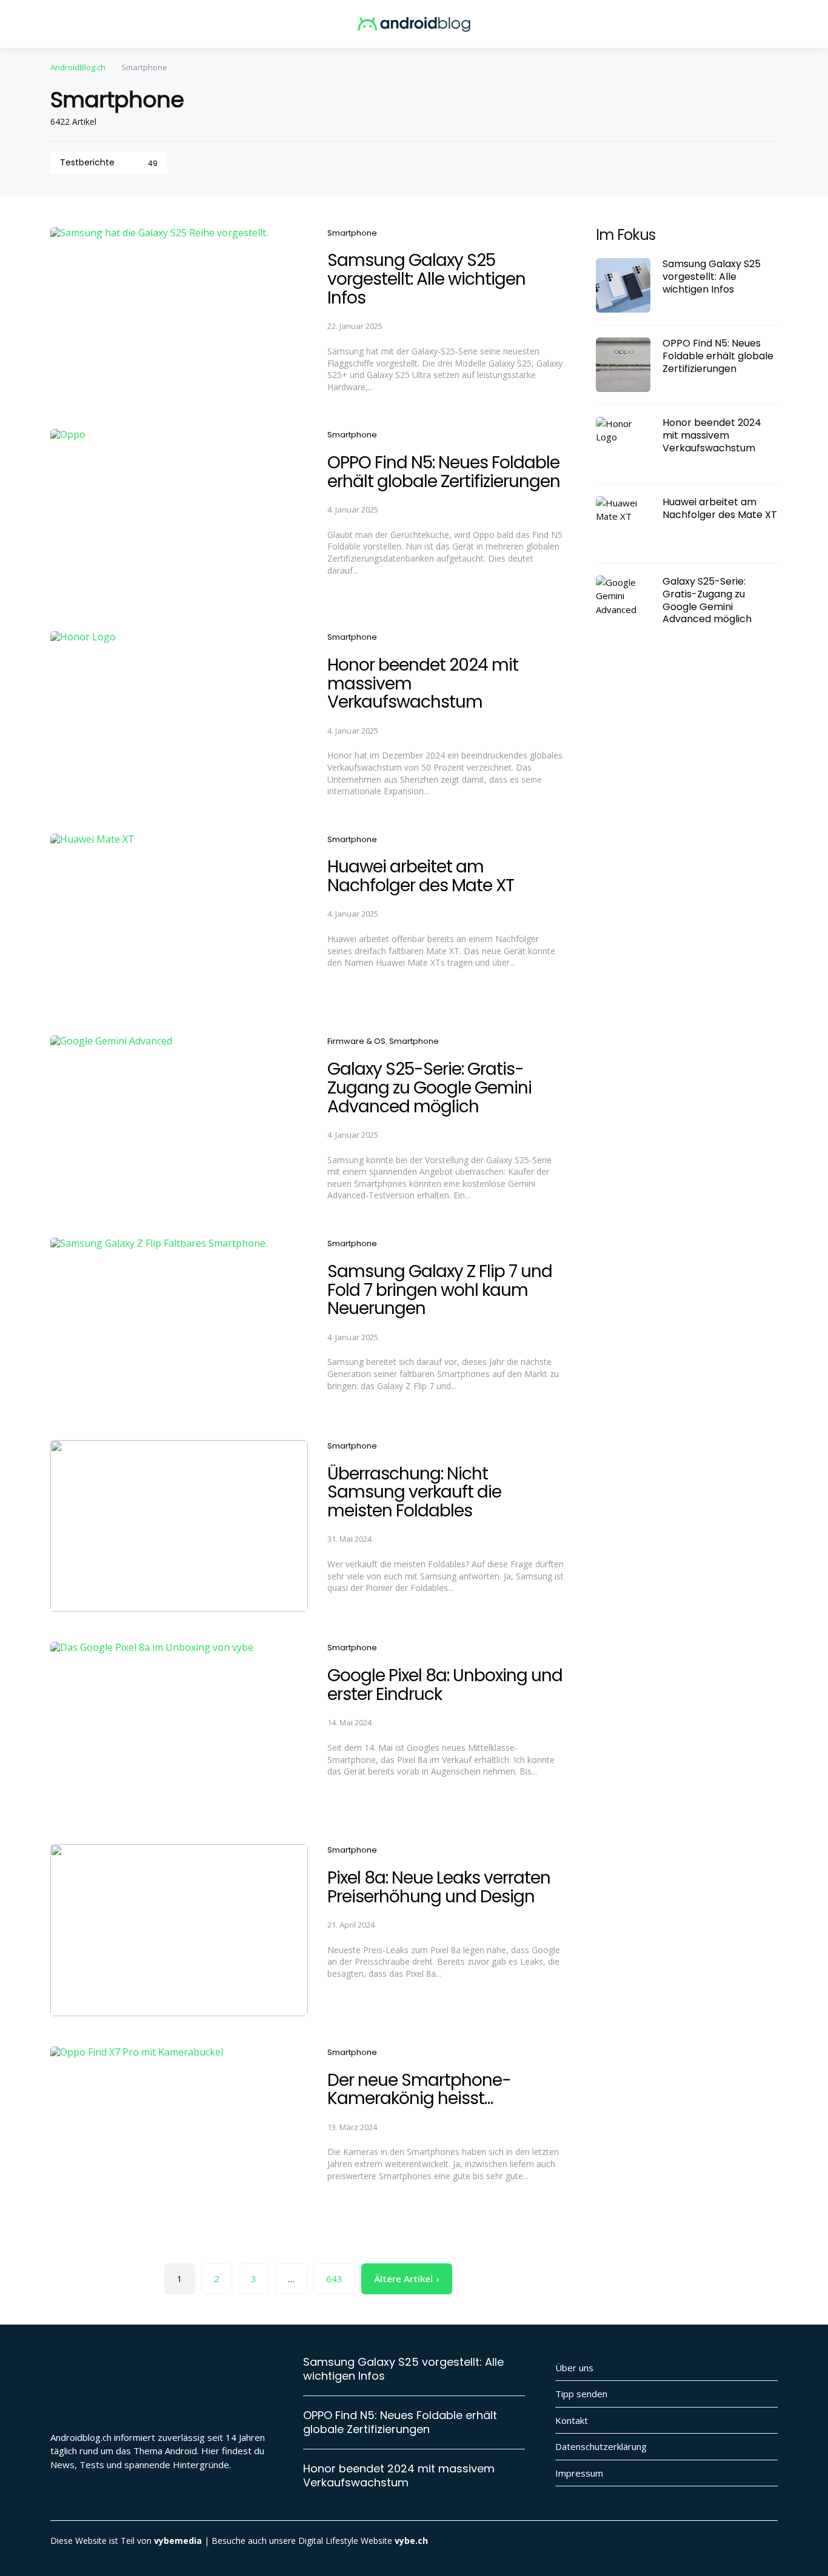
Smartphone (352, 233)
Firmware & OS (356, 1041)
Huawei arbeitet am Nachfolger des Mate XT (421, 876)
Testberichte (109, 162)
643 (334, 2279)
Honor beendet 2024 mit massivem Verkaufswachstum (712, 436)
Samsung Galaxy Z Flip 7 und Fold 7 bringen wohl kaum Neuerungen (440, 1290)
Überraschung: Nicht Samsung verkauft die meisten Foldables (414, 1492)
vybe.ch (411, 2541)
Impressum (579, 2473)
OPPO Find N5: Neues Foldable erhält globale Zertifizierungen (444, 472)
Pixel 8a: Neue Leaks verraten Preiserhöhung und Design (439, 1887)
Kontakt (572, 2420)
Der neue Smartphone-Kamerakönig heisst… (419, 2090)
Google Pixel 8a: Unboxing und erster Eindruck (445, 1685)
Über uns (574, 2368)
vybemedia (178, 2541)
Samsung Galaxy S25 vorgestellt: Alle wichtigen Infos (426, 279)
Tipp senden (581, 2394)
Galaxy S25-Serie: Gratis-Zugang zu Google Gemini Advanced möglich (429, 1088)
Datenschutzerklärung (601, 2446)
